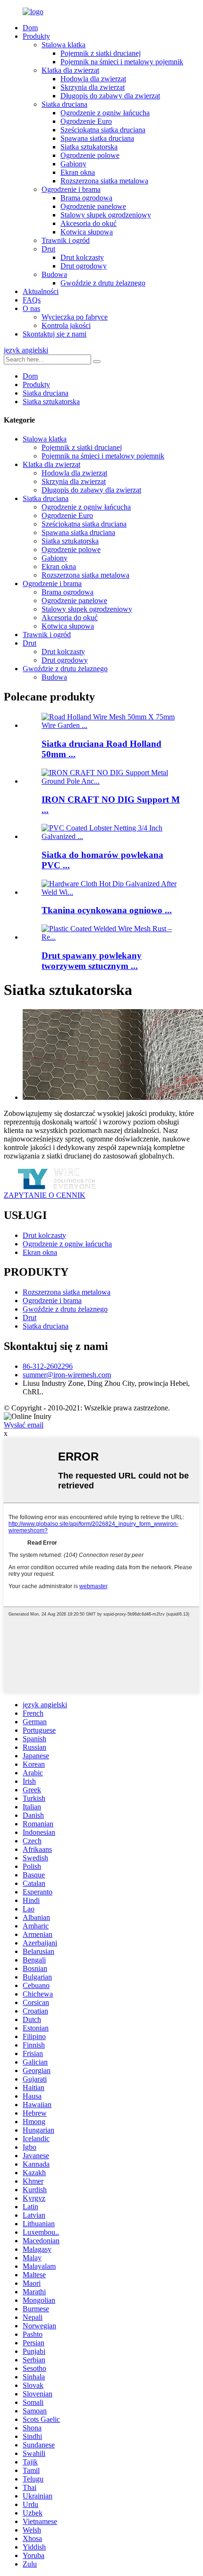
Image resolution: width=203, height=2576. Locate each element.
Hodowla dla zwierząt (93, 79)
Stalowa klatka (63, 45)
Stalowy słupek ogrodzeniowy (106, 215)
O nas (31, 308)
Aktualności (41, 291)
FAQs (32, 300)
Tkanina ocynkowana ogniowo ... (107, 910)
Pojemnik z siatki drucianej (101, 53)
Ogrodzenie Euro (86, 121)
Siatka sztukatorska (89, 147)
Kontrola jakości (66, 325)
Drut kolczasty (82, 257)
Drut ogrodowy (84, 266)
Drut (48, 249)
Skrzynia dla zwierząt (93, 87)
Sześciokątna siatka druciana (103, 130)
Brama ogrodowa (86, 198)
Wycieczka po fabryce (75, 317)
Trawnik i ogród (66, 240)
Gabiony (73, 164)
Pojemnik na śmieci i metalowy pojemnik (122, 62)
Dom (30, 28)
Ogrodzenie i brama (71, 189)
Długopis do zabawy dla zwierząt (110, 96)
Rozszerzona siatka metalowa (104, 181)
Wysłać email (24, 1425)
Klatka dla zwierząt (70, 70)
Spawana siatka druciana (97, 138)
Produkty (36, 36)
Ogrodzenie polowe (90, 155)
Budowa (54, 274)
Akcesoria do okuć (89, 223)
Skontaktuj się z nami (55, 334)
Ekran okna (78, 172)
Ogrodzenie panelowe (93, 206)
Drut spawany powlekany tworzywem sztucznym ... (92, 961)
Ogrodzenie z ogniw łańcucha (105, 113)
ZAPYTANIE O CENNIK (45, 1195)
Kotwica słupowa (87, 232)
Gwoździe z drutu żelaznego (103, 283)
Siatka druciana (64, 104)
